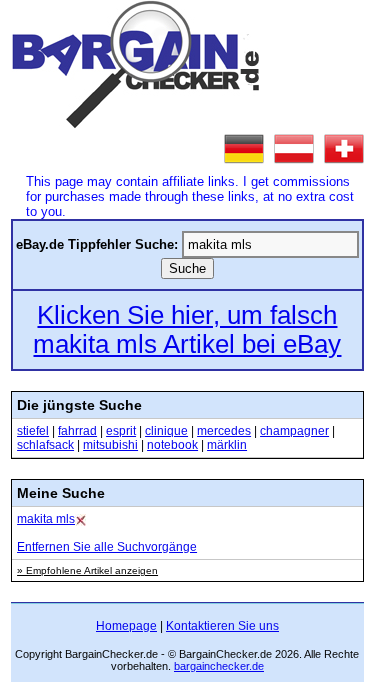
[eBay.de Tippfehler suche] (244, 149)
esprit (121, 431)
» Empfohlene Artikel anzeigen (87, 570)
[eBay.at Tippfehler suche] (294, 149)
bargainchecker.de (219, 666)
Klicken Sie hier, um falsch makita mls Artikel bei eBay (187, 329)
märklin (227, 445)
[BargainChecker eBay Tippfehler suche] (136, 123)
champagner (294, 431)
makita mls (46, 519)
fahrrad (77, 431)
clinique (166, 431)
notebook (172, 445)
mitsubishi (110, 445)
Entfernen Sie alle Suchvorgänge (107, 547)
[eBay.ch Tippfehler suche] (344, 149)
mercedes (224, 431)
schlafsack (45, 445)
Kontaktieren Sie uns (222, 626)
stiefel (33, 431)
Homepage (126, 626)
